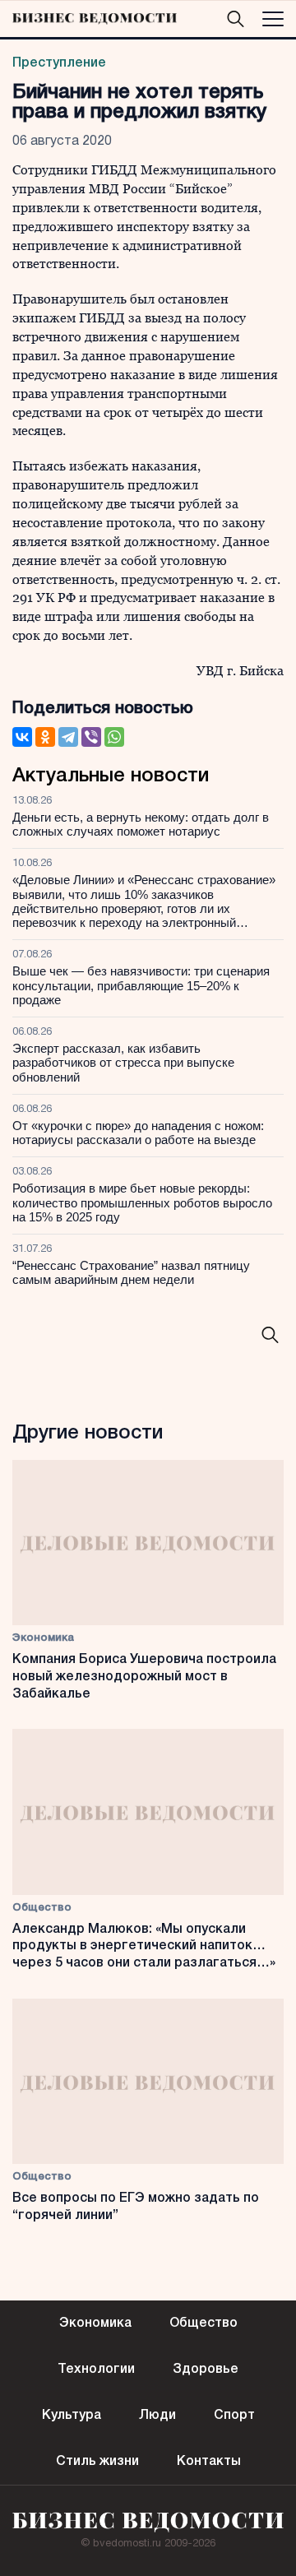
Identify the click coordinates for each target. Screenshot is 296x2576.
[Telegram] (68, 737)
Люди (157, 2416)
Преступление (59, 63)
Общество (42, 1908)
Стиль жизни (97, 2462)
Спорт (234, 2416)
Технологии (96, 2370)
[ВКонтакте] (22, 737)
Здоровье (206, 2370)
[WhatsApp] (114, 737)
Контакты (209, 2462)
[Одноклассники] (45, 737)
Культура (72, 2416)
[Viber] (91, 737)
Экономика (43, 1638)
